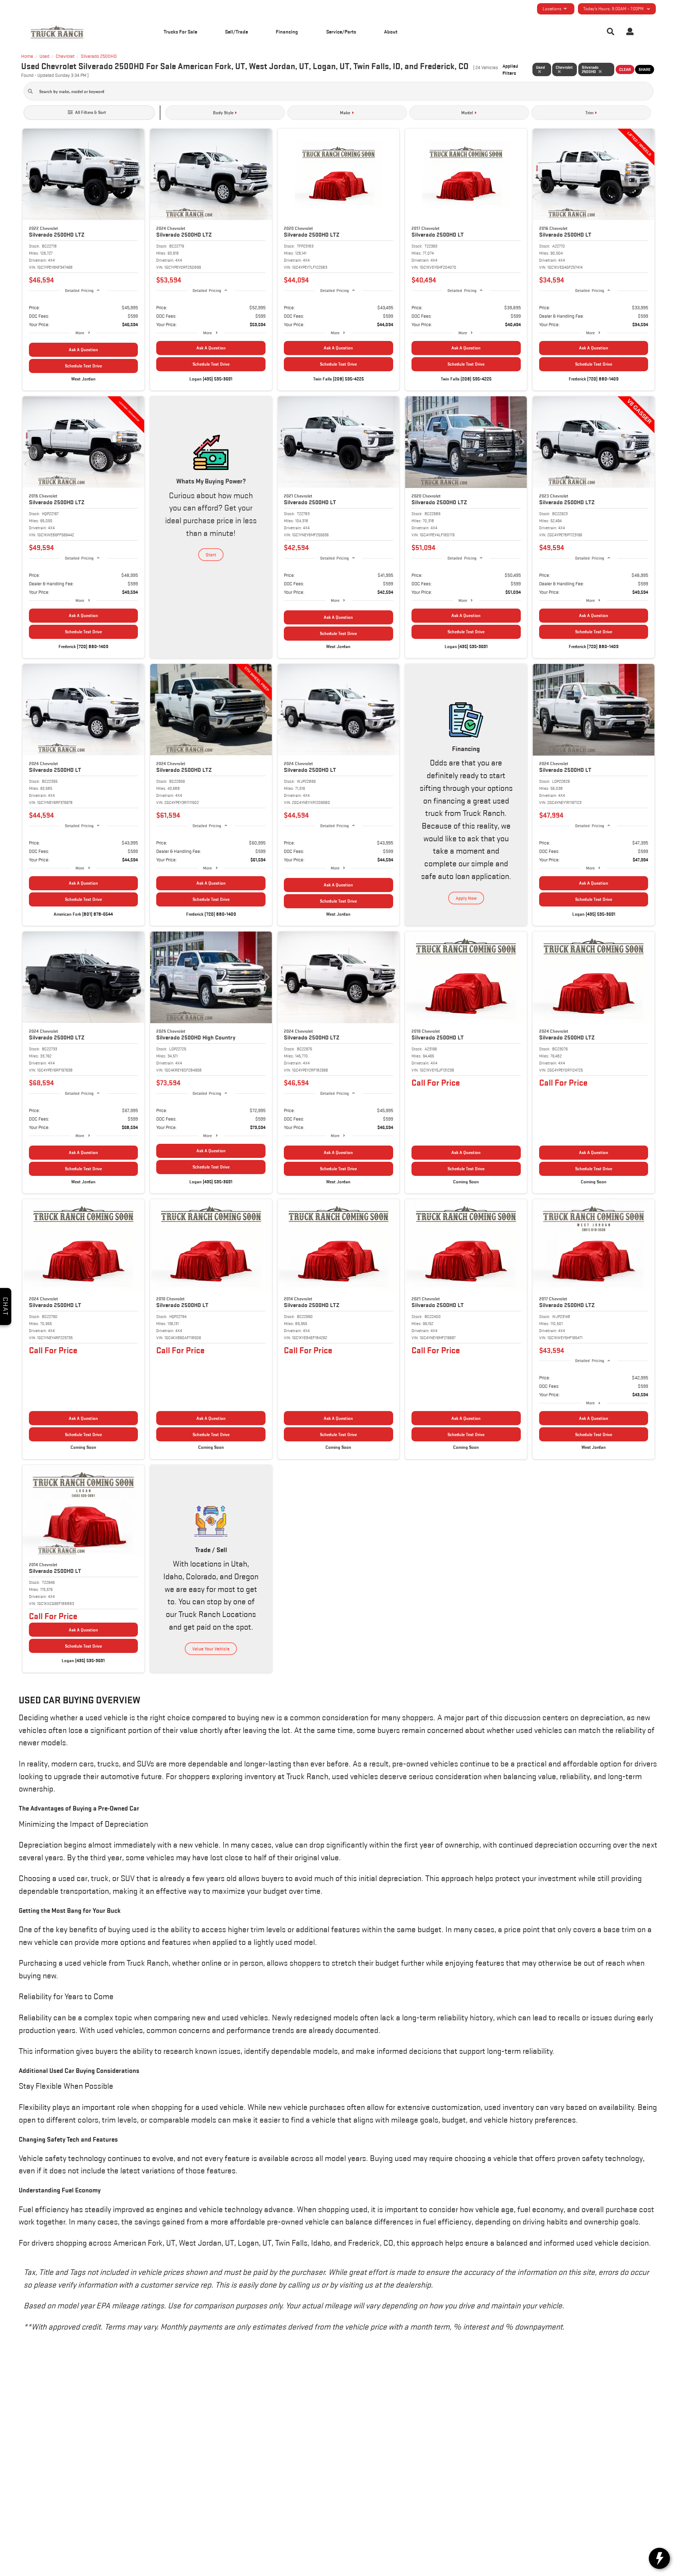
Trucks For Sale (180, 32)
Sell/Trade (236, 32)
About (391, 32)
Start (211, 555)
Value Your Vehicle (211, 1649)
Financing (287, 32)
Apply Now (466, 898)
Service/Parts (341, 32)
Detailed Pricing (79, 290)
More (80, 333)
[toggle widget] (659, 2558)
